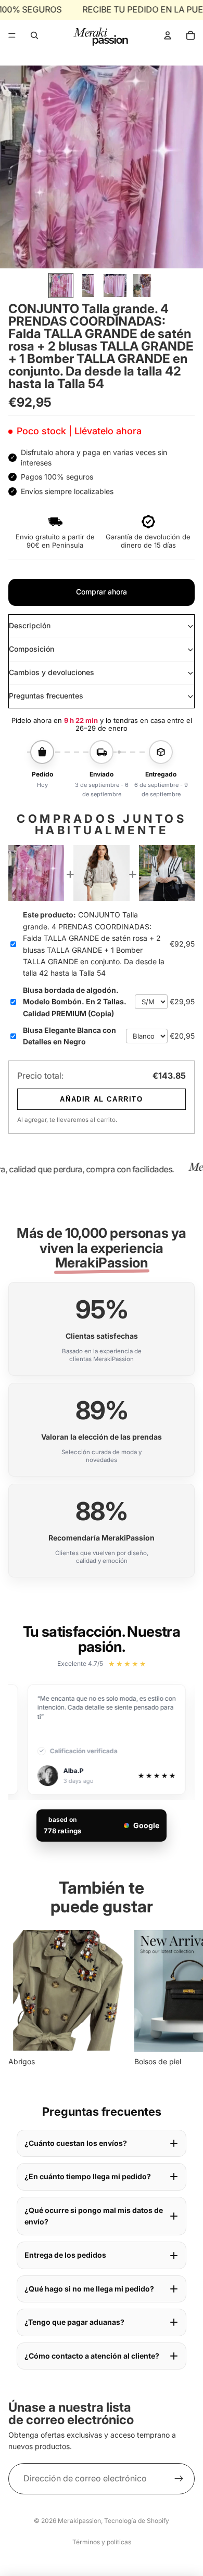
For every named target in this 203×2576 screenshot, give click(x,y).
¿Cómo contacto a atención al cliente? (92, 2356)
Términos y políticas (102, 2542)
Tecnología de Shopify (137, 2521)
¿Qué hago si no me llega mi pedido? (89, 2289)
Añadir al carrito (101, 1099)
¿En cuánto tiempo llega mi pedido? (88, 2176)
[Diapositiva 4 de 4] (142, 286)
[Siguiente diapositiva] (183, 1999)
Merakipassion (79, 2521)
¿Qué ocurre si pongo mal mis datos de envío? (94, 2216)
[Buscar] (34, 35)
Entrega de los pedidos (65, 2255)
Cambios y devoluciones (52, 672)
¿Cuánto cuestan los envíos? (76, 2143)
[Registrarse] (179, 2479)
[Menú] (12, 35)
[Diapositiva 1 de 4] (61, 286)
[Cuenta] (168, 35)
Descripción (30, 625)
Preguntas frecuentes (46, 696)
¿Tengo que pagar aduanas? (74, 2322)
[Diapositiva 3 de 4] (115, 286)
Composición (31, 649)
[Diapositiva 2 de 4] (88, 286)
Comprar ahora (102, 592)
